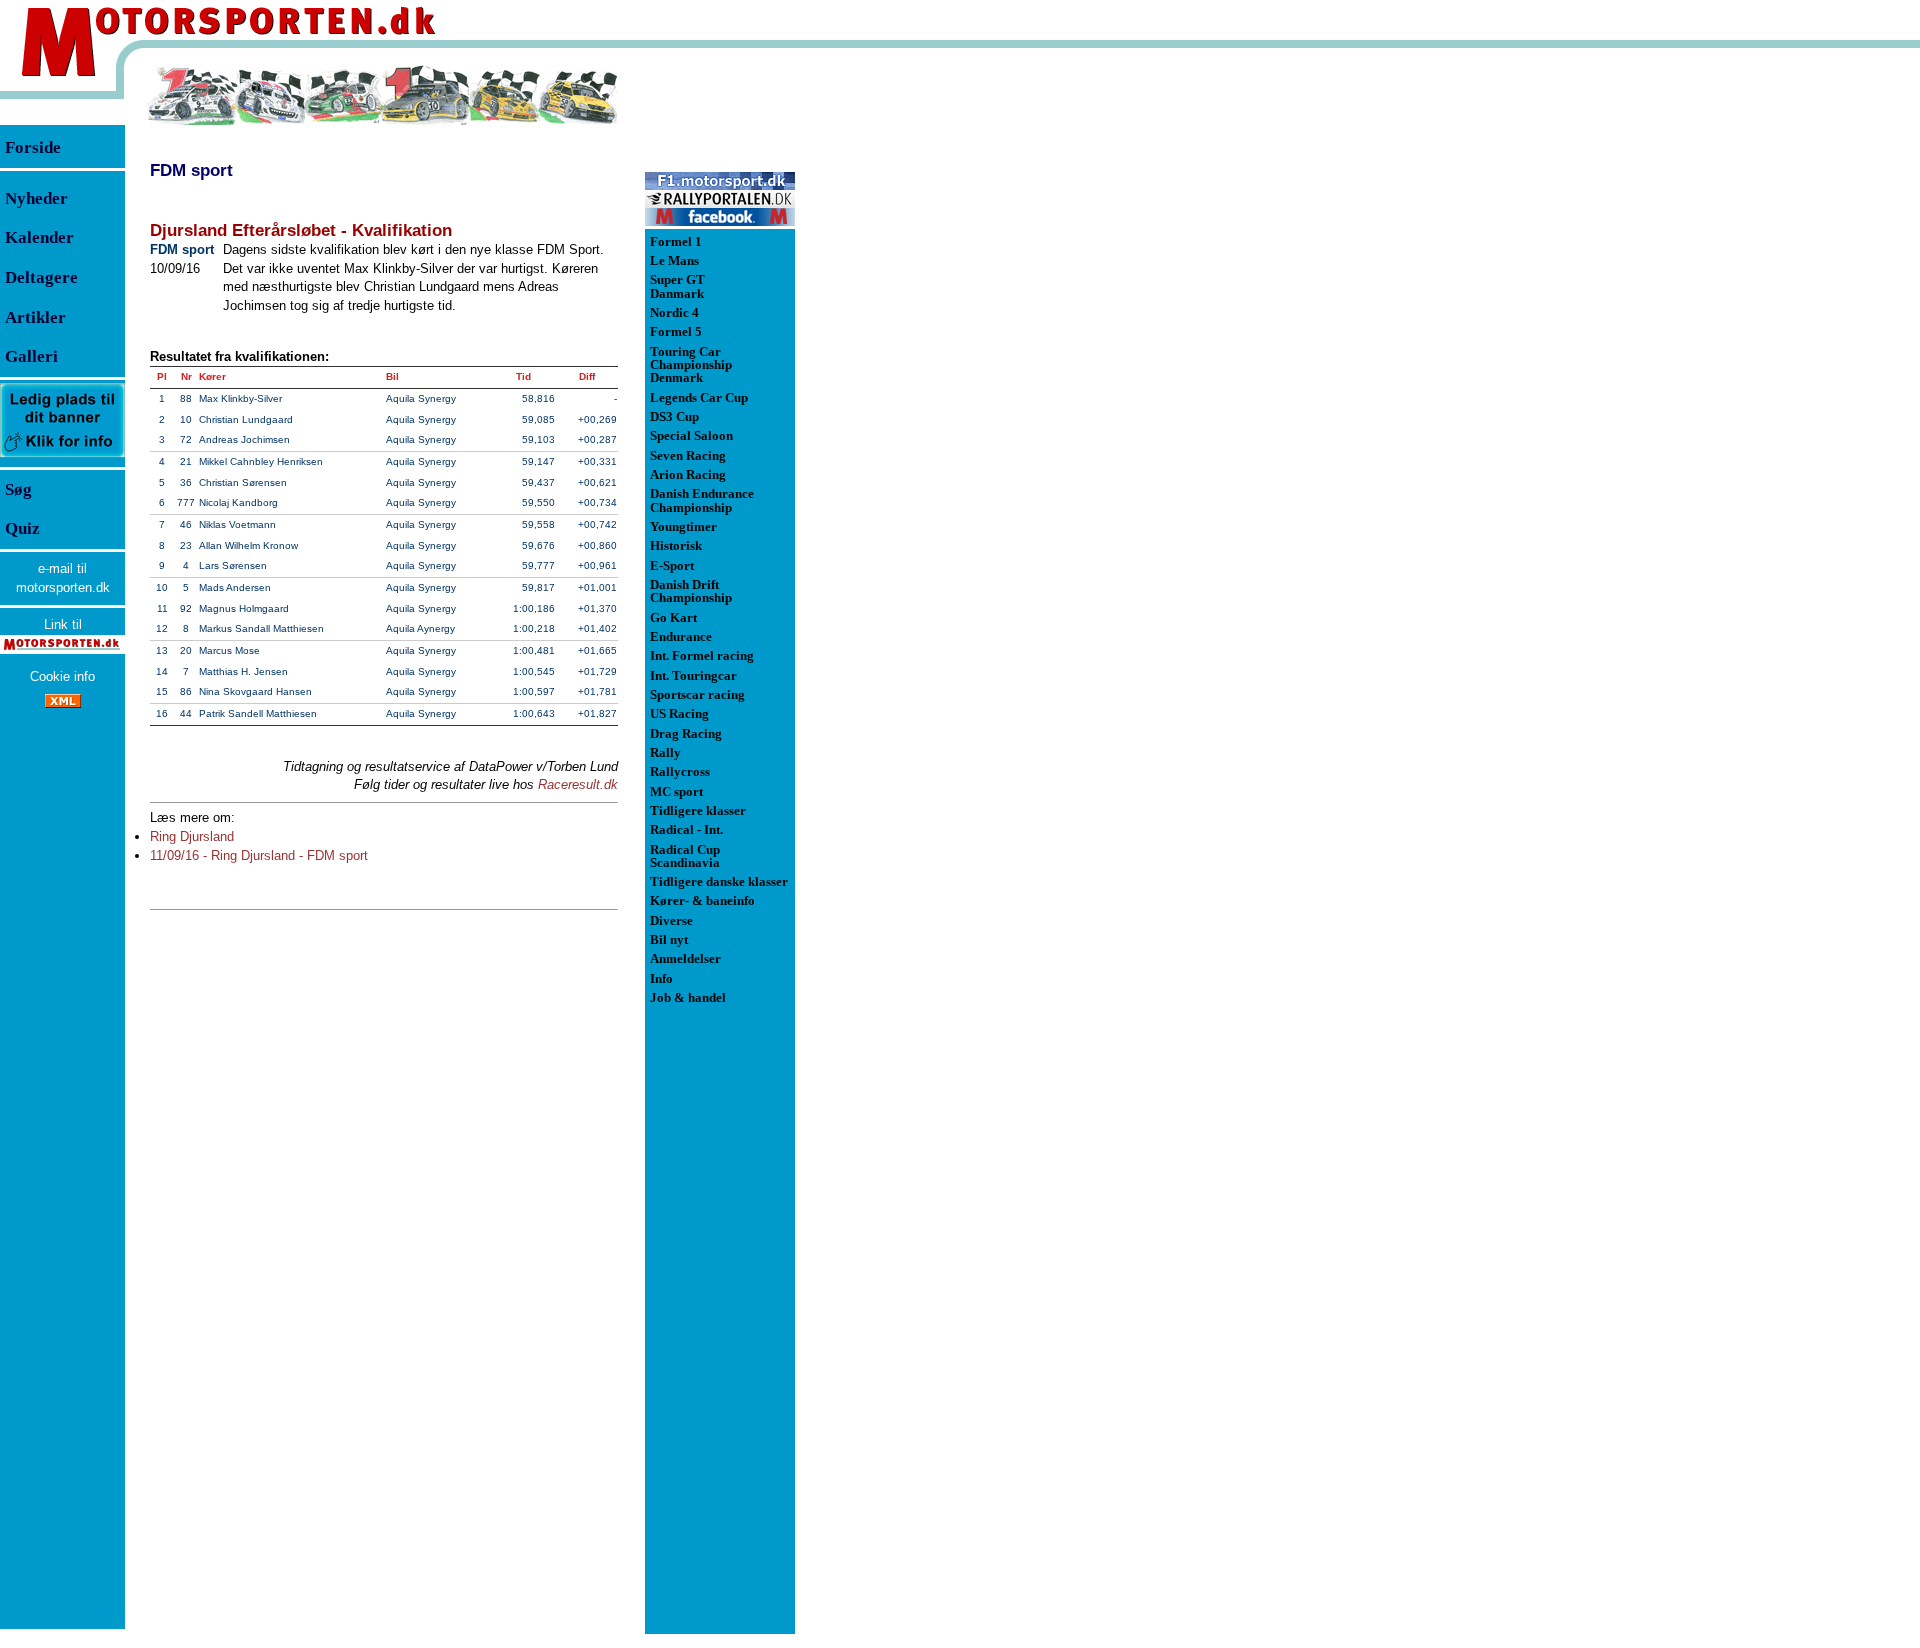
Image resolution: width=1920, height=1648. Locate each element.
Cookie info (62, 676)
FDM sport (191, 170)
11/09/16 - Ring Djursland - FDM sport (259, 855)
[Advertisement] (900, 364)
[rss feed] (63, 703)
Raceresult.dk (578, 784)
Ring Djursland (192, 836)
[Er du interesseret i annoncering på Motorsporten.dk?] (62, 456)
